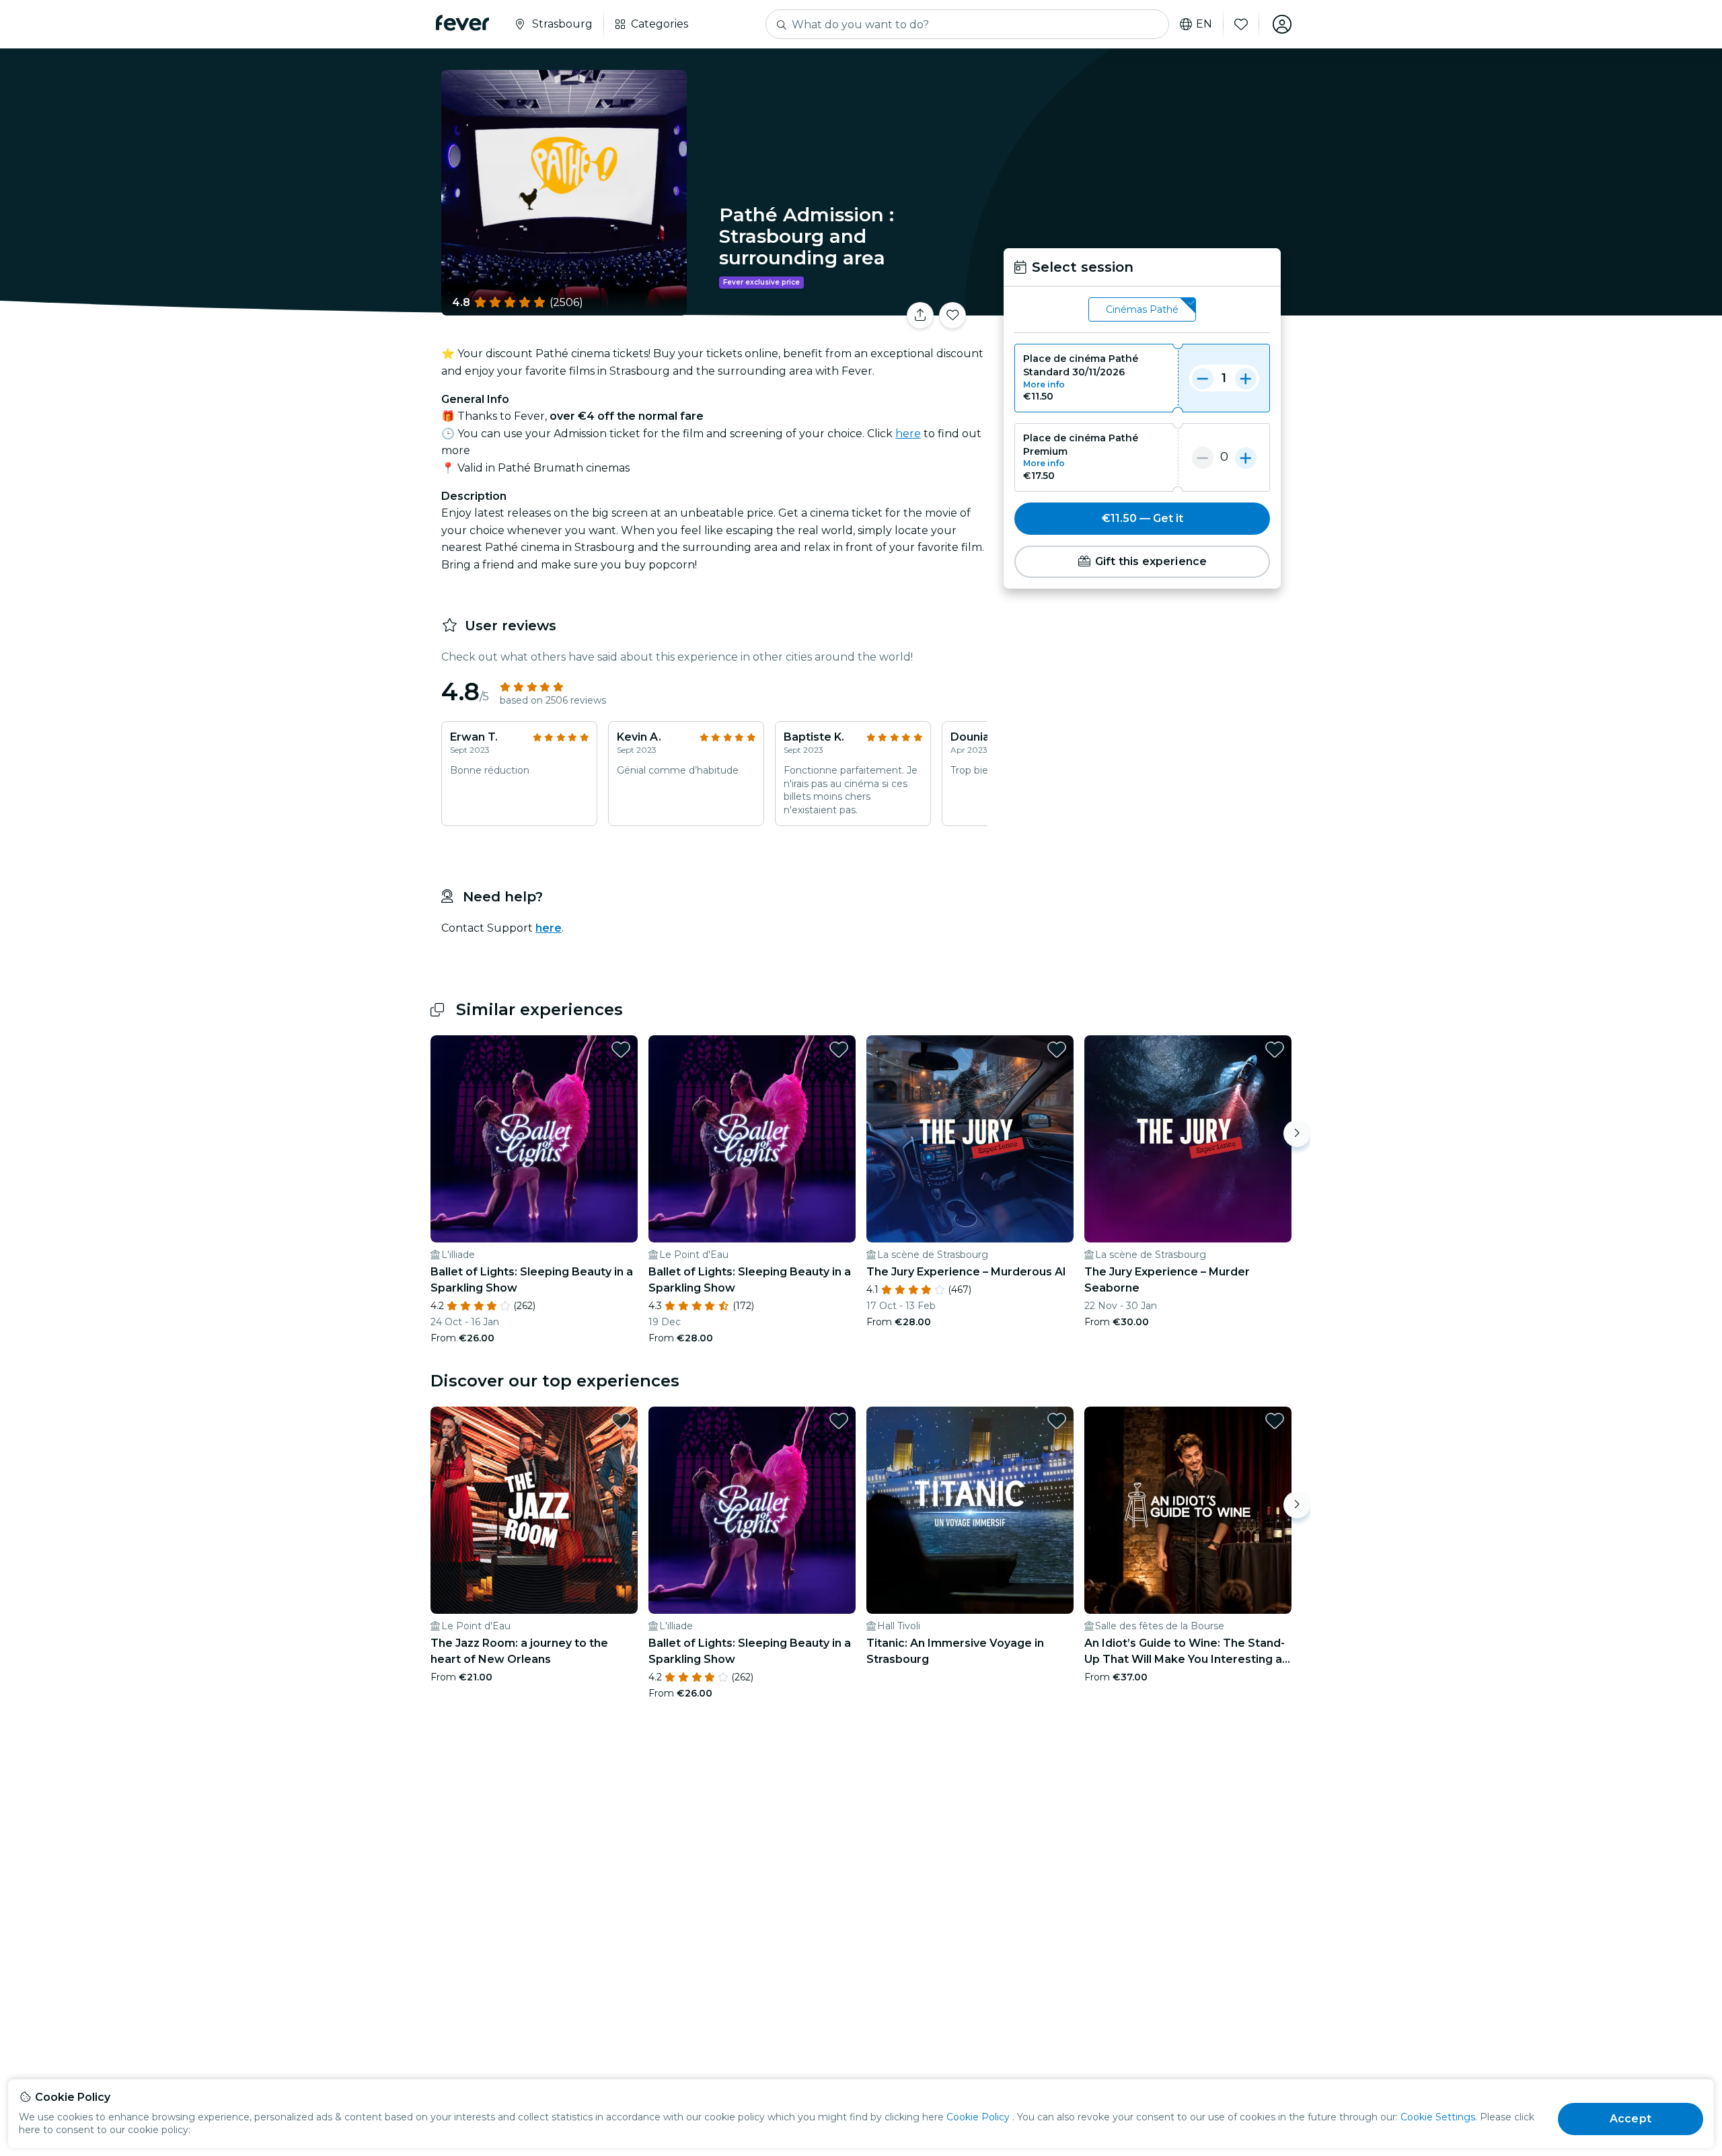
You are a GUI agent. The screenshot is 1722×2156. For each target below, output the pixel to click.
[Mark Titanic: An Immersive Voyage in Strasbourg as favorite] (1057, 1421)
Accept (1631, 2119)
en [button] (1204, 24)
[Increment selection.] (1246, 378)
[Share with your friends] (920, 315)
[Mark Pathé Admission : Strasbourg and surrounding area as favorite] (952, 315)
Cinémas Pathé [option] (1142, 309)
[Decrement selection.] (1203, 378)
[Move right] (1297, 1133)
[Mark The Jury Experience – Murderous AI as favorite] (1057, 1049)
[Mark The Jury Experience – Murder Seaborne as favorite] (1275, 1049)
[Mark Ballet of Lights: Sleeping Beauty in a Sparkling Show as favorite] (621, 1049)
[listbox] (1142, 310)
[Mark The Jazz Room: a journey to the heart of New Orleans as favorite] (621, 1421)
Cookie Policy (978, 2117)
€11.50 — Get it (1143, 518)
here (908, 434)
